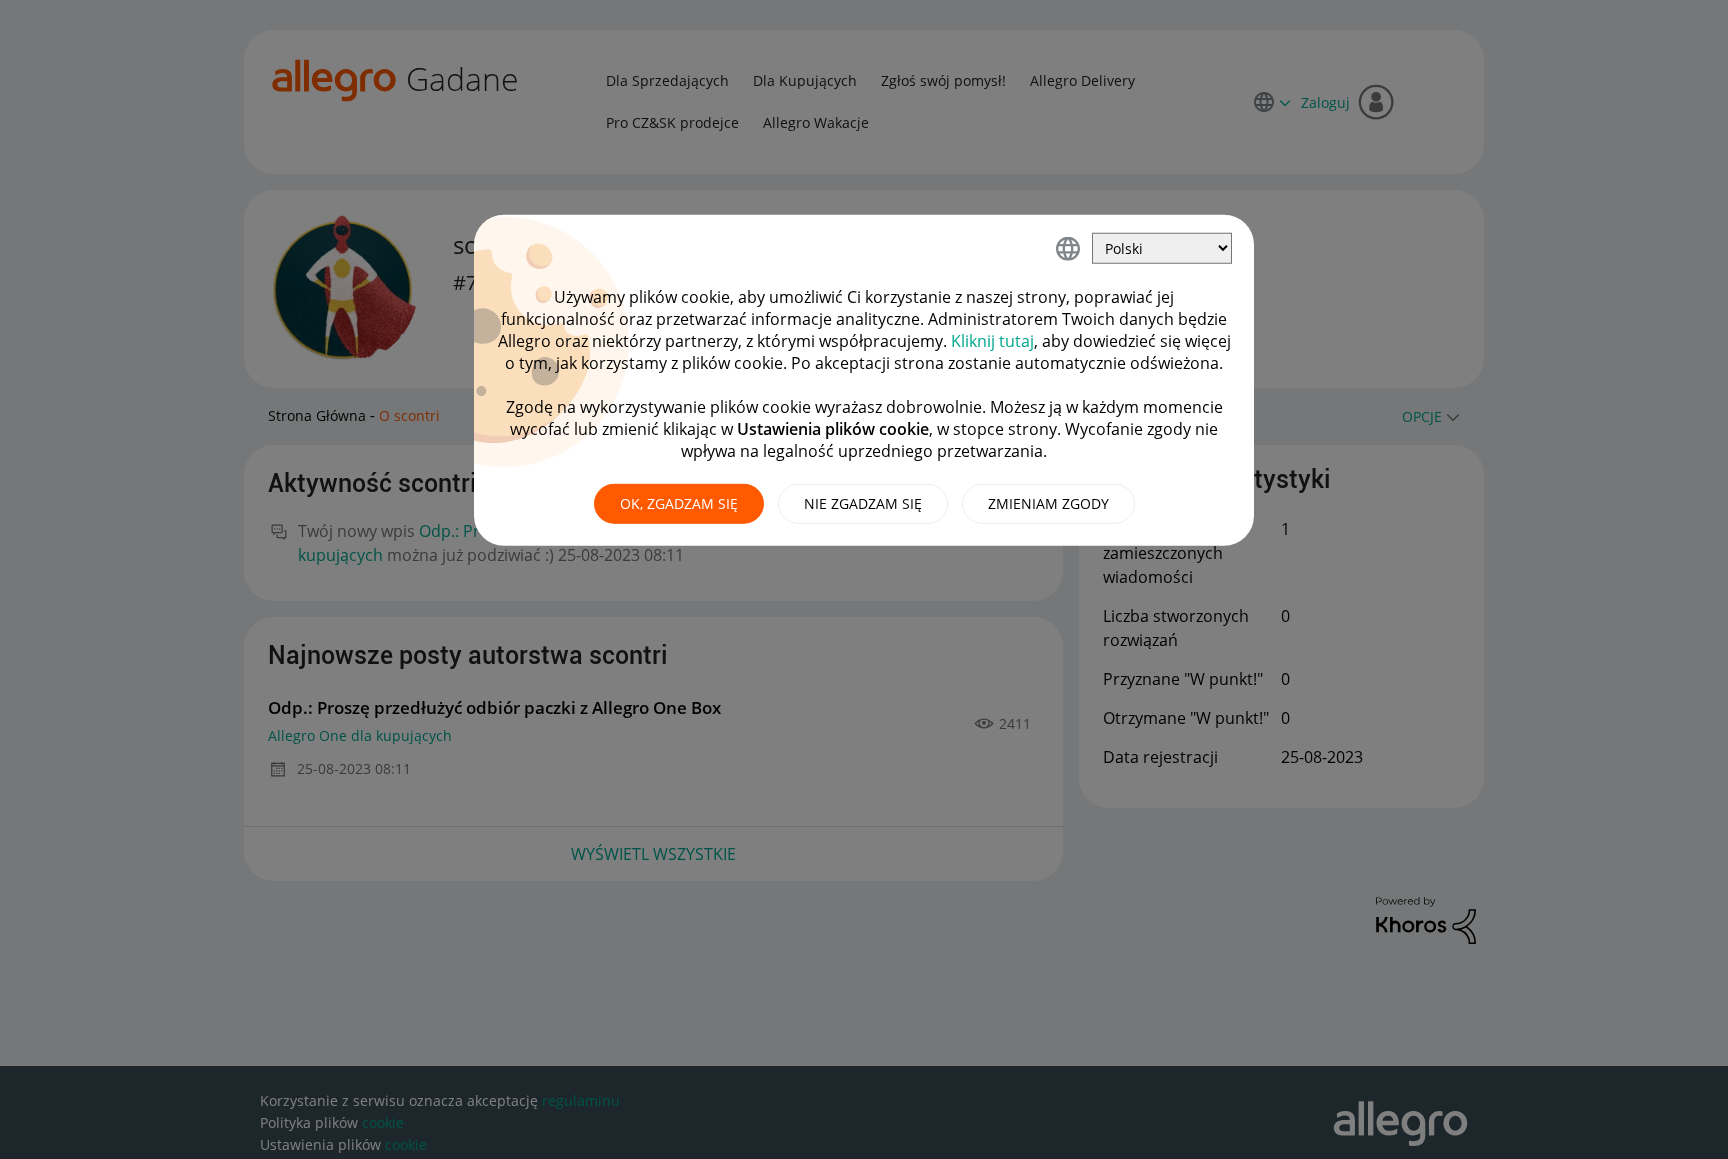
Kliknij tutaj (992, 341)
